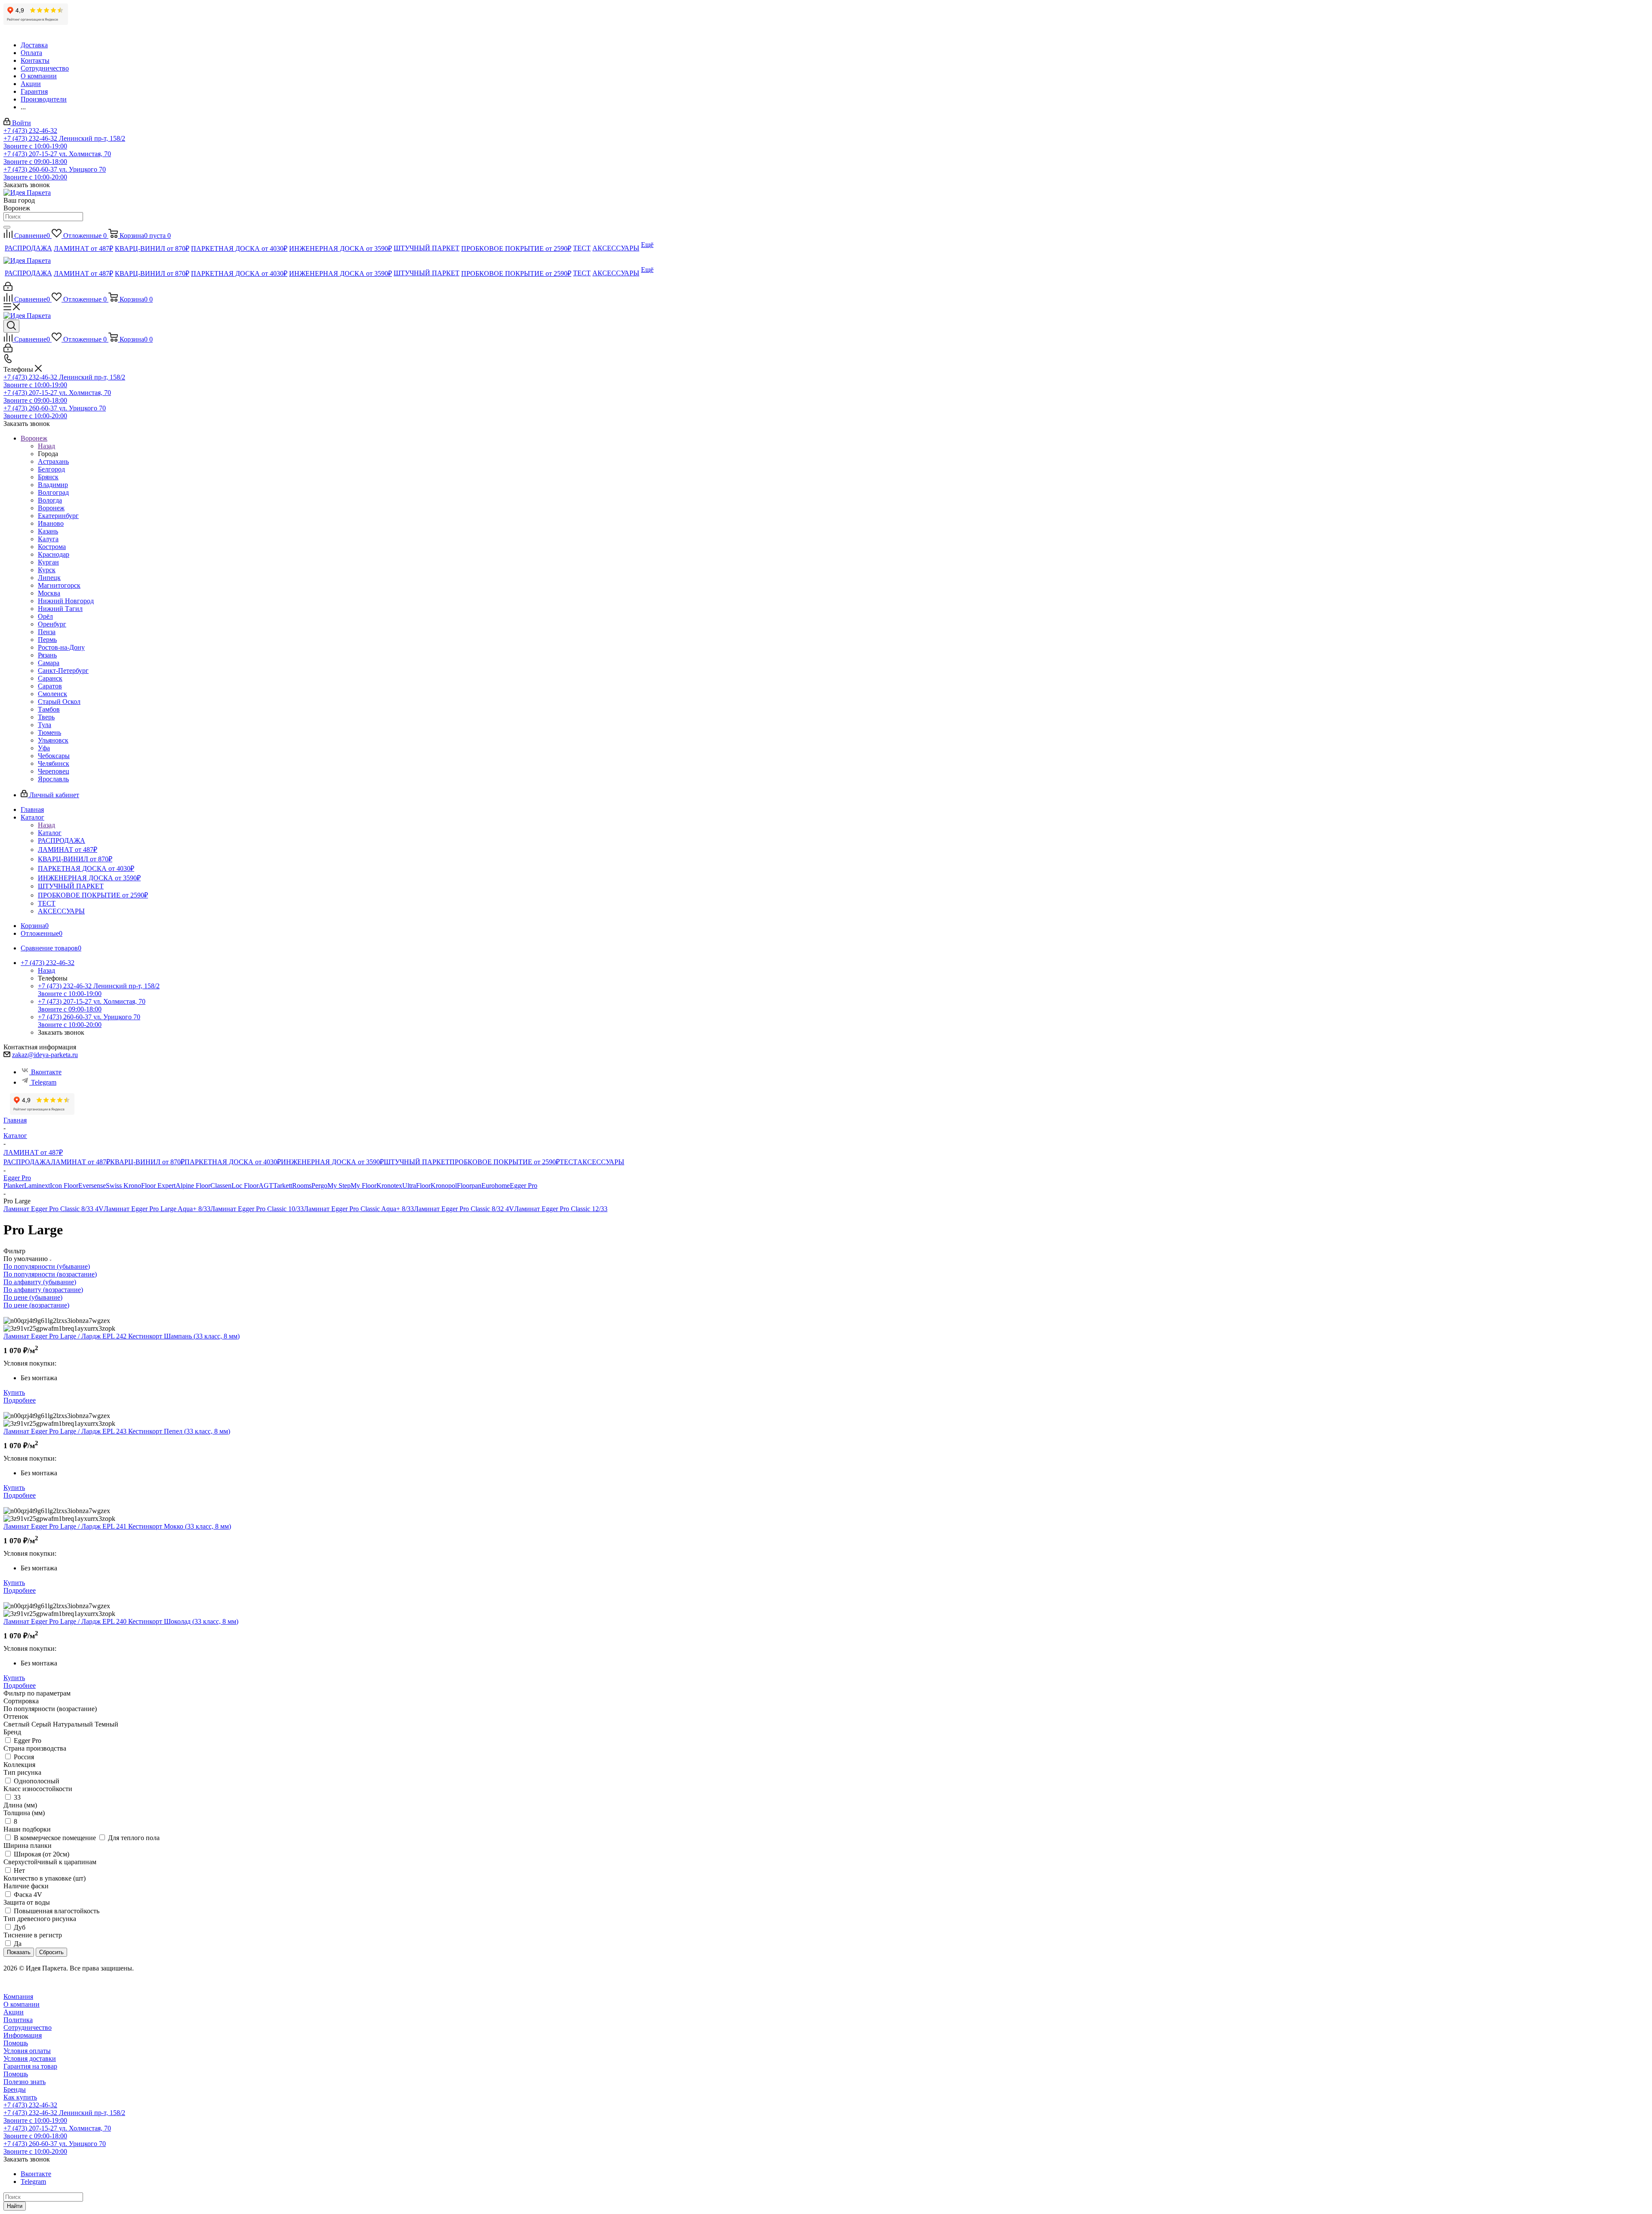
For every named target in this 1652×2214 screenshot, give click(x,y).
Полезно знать (25, 2082)
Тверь (46, 717)
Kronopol (444, 1186)
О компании (22, 2004)
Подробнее (20, 1400)
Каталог (50, 833)
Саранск (50, 678)
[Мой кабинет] (8, 288)
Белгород (51, 469)
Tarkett (283, 1186)
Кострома (52, 547)
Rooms (302, 1186)
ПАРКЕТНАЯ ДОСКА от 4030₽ (233, 1162)
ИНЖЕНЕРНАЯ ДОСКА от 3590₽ (332, 1162)
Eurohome (496, 1186)
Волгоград (53, 492)
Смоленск (52, 694)
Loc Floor (245, 1186)
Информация (23, 2035)
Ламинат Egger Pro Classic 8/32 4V (464, 1209)
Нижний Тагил (60, 609)
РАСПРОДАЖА (27, 1162)
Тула (45, 725)
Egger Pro (524, 1186)
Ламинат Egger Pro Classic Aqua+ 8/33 (359, 1209)
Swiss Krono (123, 1186)
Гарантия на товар (30, 2066)
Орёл (45, 616)
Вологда (50, 500)
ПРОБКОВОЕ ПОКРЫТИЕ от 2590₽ (505, 1162)
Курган (48, 562)
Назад (46, 446)
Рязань (47, 655)
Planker (14, 1186)
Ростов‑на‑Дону (61, 647)
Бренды (15, 2089)
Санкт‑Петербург (63, 671)
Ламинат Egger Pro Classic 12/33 (561, 1209)
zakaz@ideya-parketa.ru (45, 1055)
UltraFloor (416, 1186)
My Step (339, 1186)
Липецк (49, 578)
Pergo (319, 1186)
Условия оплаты (27, 2051)
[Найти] (7, 227)
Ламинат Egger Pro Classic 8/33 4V (54, 1209)
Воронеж (51, 508)
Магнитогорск (59, 585)
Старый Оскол (59, 702)
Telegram (44, 1082)
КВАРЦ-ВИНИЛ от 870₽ (147, 1162)
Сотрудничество (28, 2027)
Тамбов (49, 709)
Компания (18, 1997)
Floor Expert (158, 1186)
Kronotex (389, 1186)
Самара (49, 663)
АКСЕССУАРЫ (601, 1162)
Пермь (47, 640)
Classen (221, 1186)
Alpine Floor (193, 1186)
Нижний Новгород (66, 601)
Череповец (54, 771)
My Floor (364, 1186)
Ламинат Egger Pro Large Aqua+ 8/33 (157, 1209)
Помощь (16, 2043)
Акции (14, 2012)
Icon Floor (64, 1186)
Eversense (92, 1186)
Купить (14, 1392)
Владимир (53, 485)
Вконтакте (46, 1072)
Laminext (37, 1186)
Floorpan (469, 1186)
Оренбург (52, 624)
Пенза (47, 632)
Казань (48, 531)
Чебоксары (54, 756)
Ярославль (53, 779)
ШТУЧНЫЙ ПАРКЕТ (417, 1162)
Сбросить (51, 1952)
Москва (49, 593)
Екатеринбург (58, 516)
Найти (15, 2206)
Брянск (48, 477)
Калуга (48, 539)
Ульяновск (53, 740)
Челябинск (54, 763)
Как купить (20, 2097)
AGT (266, 1186)
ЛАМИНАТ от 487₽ (80, 1162)
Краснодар (54, 554)
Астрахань (53, 461)
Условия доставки (30, 2058)
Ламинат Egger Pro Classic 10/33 (257, 1209)
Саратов (50, 686)
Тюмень (49, 732)
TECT (569, 1162)
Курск (47, 570)
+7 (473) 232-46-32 (30, 131)
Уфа (44, 748)
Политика (18, 2020)
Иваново (51, 523)
